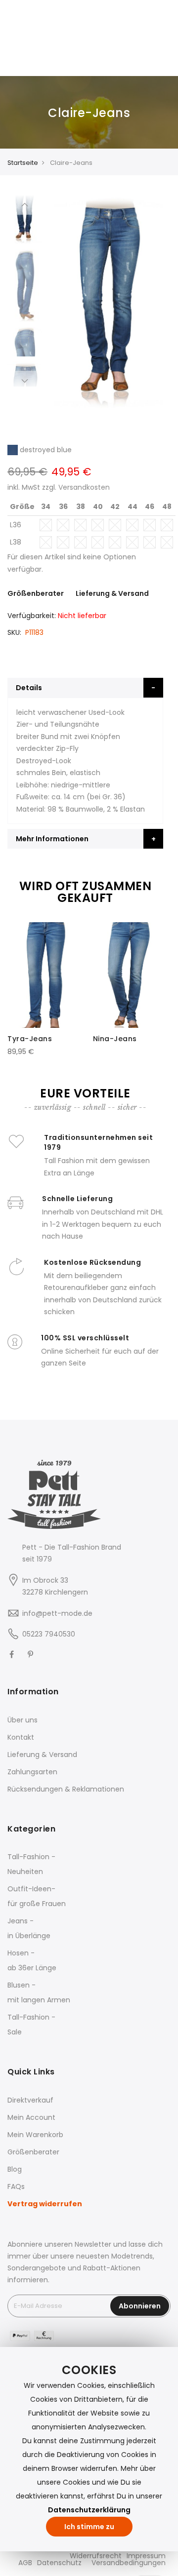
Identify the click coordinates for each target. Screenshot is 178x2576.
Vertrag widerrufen (45, 2204)
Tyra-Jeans (30, 1039)
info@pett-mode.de (57, 1613)
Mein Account (31, 2117)
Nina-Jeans (115, 1039)
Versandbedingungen (129, 2563)
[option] (25, 285)
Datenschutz (59, 2563)
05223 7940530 (49, 1634)
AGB (25, 2563)
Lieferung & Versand (112, 593)
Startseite (23, 163)
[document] (89, 2449)
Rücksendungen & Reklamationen (66, 1789)
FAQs (16, 2186)
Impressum (146, 2556)
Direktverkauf (30, 2100)
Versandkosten (84, 487)
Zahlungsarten (32, 1772)
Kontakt (21, 1737)
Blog (15, 2169)
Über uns (22, 1720)
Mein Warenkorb (35, 2135)
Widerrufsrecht (96, 2556)
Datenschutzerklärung (89, 2510)
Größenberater (36, 593)
